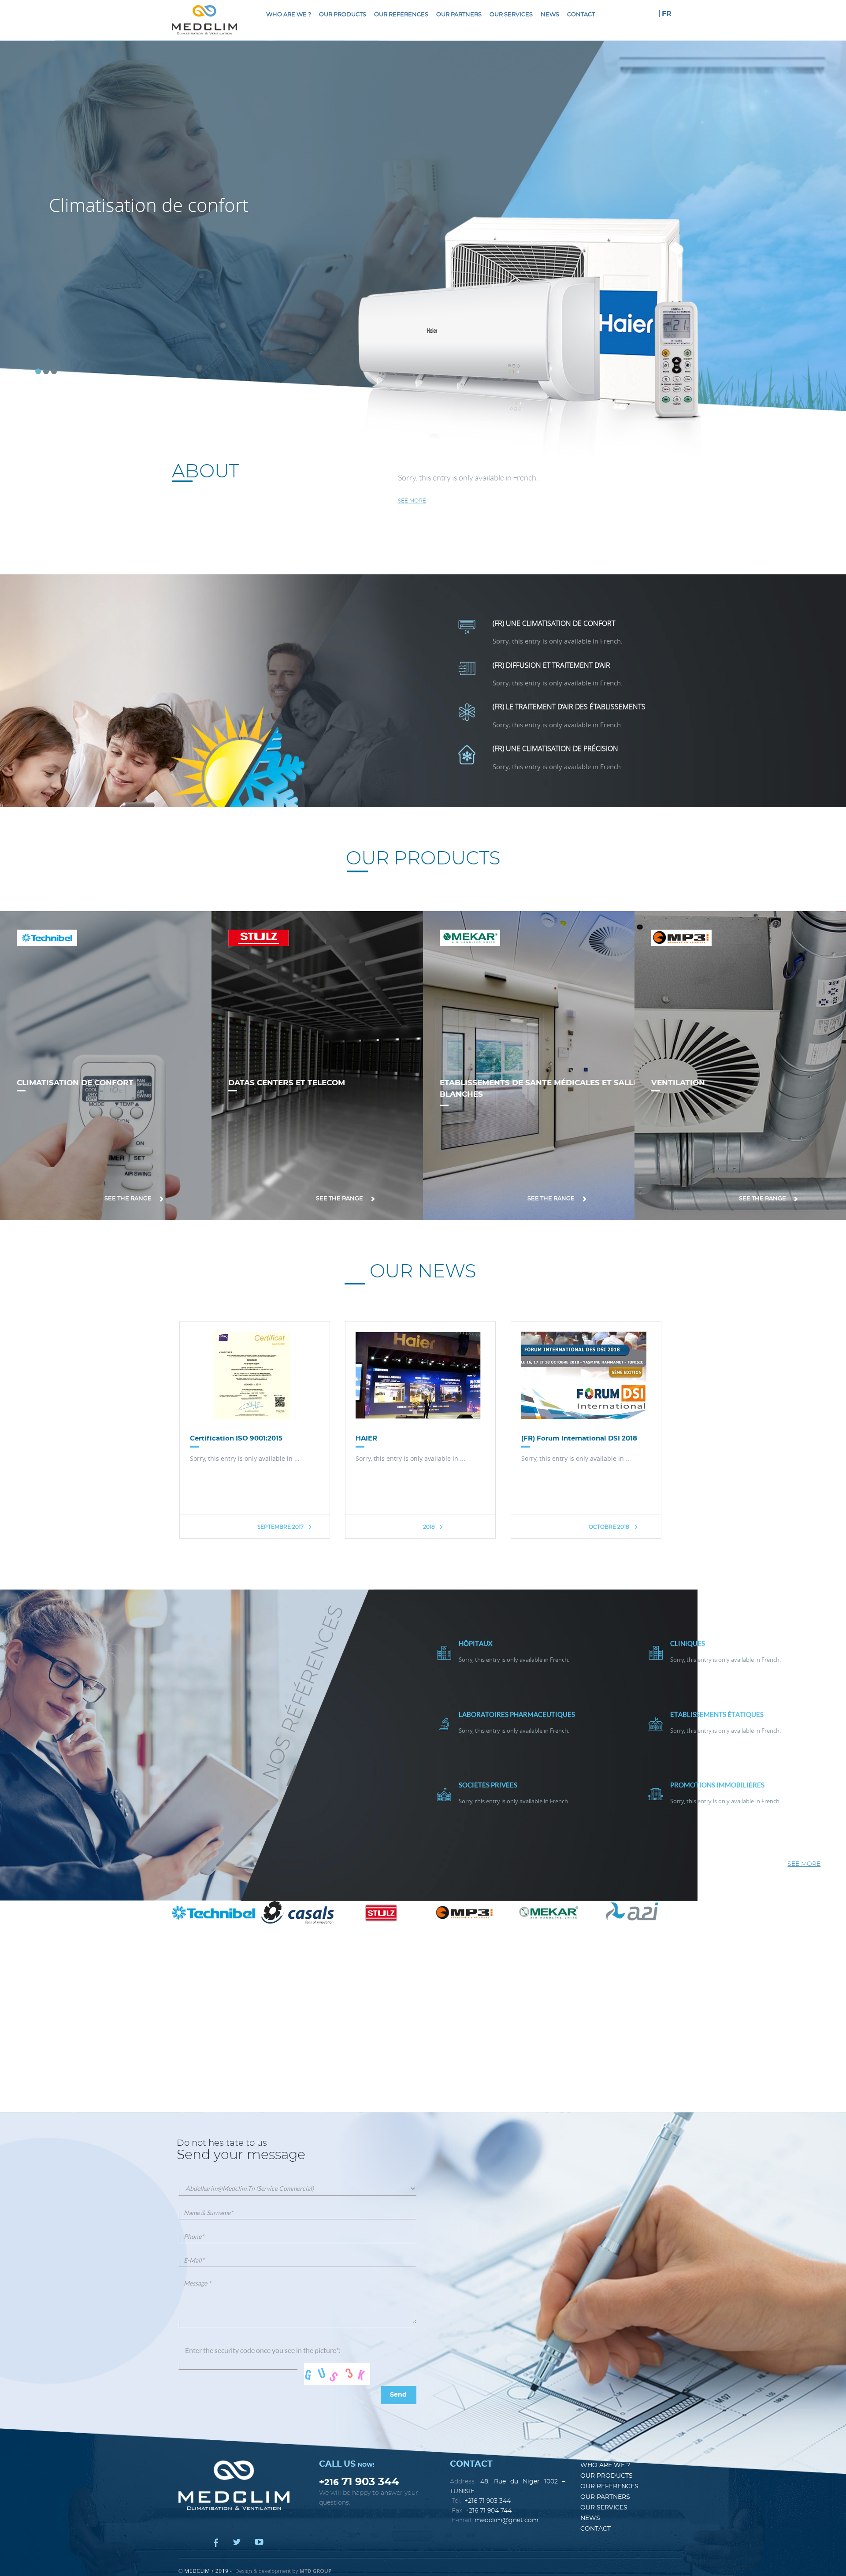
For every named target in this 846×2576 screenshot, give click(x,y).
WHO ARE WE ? (289, 15)
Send (398, 2395)
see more (412, 501)
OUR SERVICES (511, 15)
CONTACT (581, 15)
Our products (343, 15)
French (525, 478)
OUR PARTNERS (459, 15)
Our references (401, 15)
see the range (129, 1199)
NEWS (550, 15)
